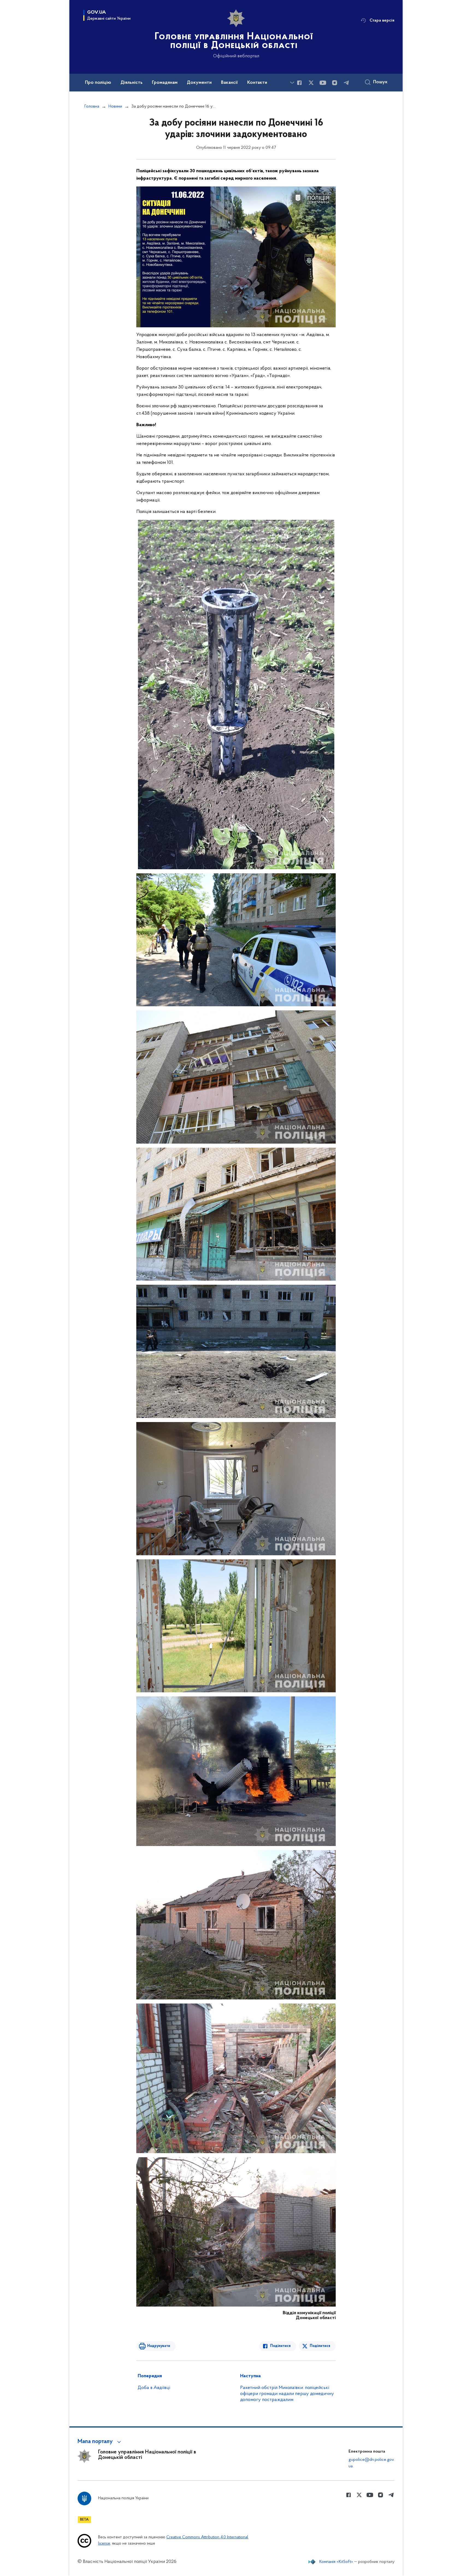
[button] (100, 2442)
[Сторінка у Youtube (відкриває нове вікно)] (323, 83)
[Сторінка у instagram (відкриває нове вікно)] (335, 83)
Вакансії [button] (229, 83)
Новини (115, 106)
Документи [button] (199, 83)
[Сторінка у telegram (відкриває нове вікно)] (346, 83)
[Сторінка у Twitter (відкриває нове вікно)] (311, 83)
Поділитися (280, 2346)
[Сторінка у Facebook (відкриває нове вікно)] (299, 83)
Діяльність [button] (132, 83)
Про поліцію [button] (98, 83)
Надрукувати (159, 2346)
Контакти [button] (257, 83)
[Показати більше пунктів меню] (292, 83)
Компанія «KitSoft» (336, 2562)
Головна (92, 106)
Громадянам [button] (165, 83)
